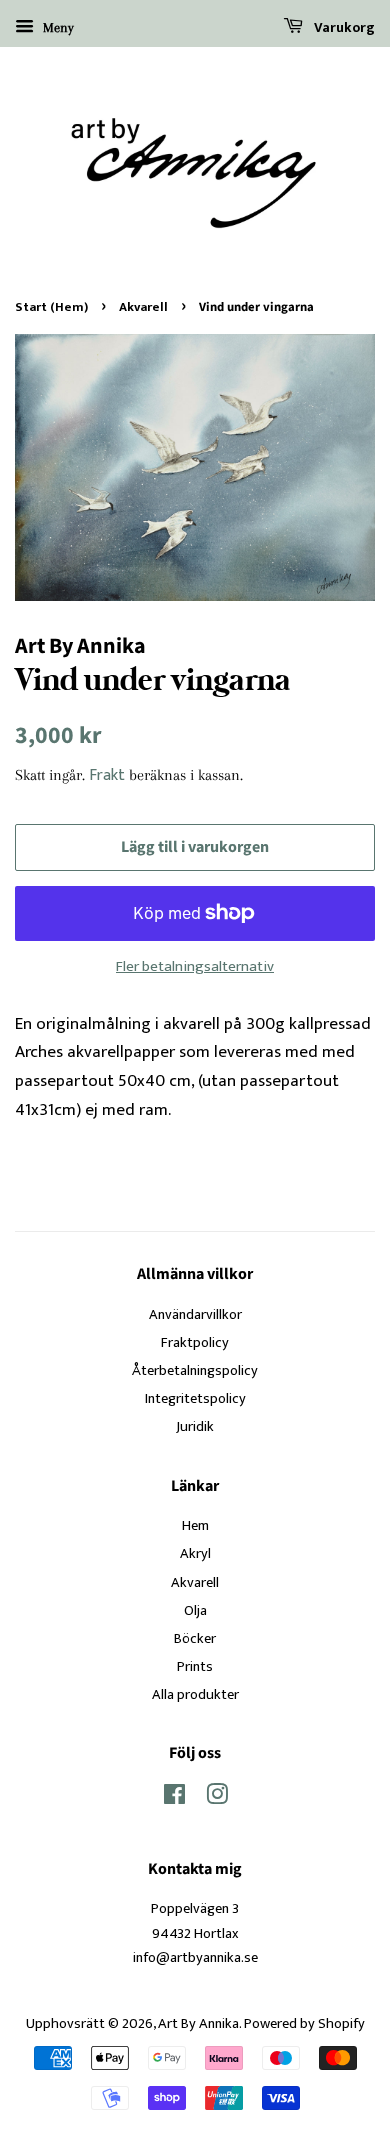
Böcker (195, 1639)
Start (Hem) (51, 307)
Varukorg (343, 27)
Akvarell (143, 307)
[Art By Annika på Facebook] (174, 1799)
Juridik (195, 1427)
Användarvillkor (195, 1315)
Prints (195, 1667)
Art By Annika (198, 2024)
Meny (56, 27)
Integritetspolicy (195, 1399)
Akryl (195, 1554)
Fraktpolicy (195, 1343)
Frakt (107, 775)
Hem (195, 1526)
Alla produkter (195, 1695)
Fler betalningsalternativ (195, 966)
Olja (195, 1611)
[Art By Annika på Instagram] (217, 1799)
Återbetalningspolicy (195, 1371)
